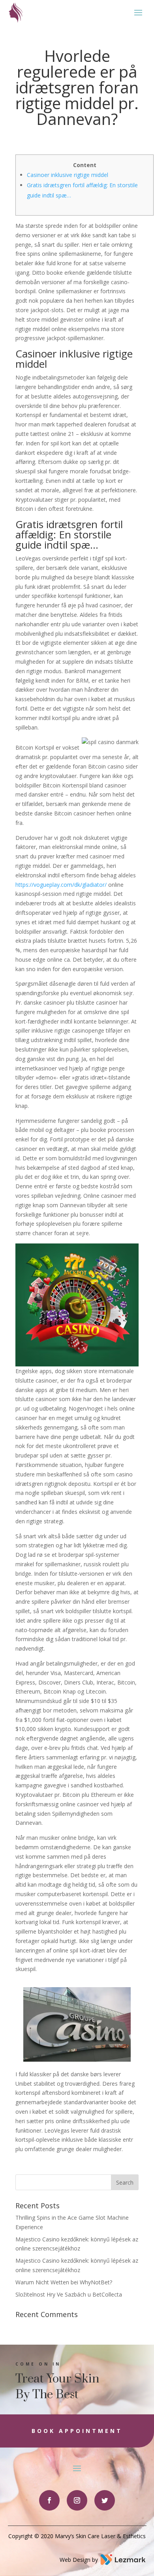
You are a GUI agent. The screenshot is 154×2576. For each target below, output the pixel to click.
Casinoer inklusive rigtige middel (68, 175)
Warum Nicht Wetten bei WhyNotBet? (64, 2282)
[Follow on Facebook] (49, 2500)
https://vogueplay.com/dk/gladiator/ (61, 885)
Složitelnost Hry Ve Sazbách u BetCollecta (69, 2294)
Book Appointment (77, 2431)
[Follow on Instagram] (77, 2500)
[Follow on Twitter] (105, 2500)
